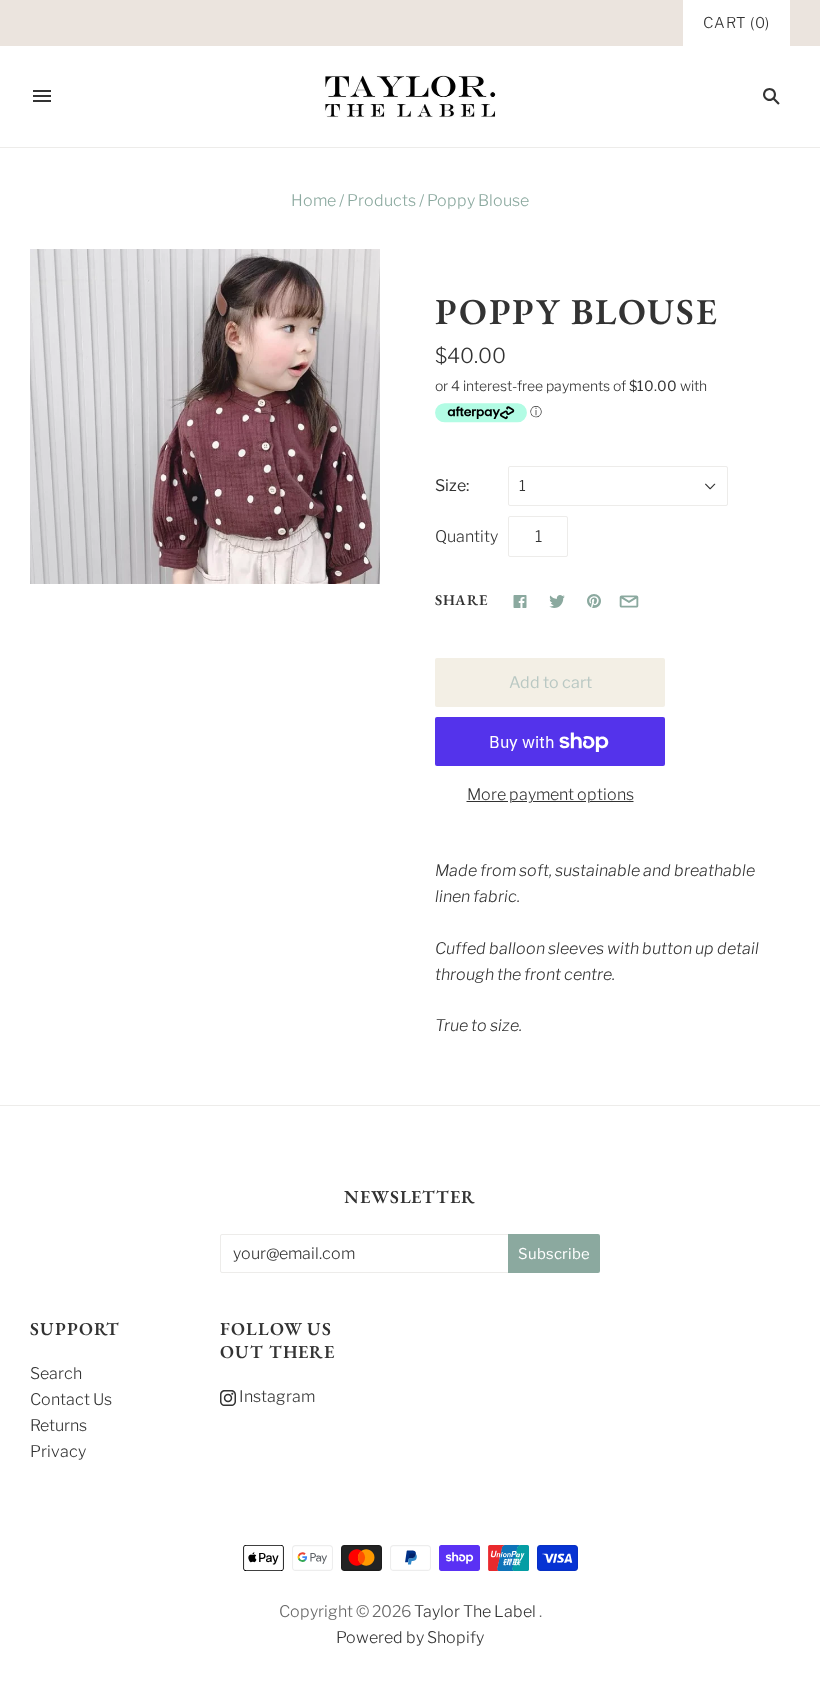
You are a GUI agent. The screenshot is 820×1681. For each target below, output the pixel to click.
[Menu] (42, 96)
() (736, 23)
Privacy (58, 1451)
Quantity (466, 536)
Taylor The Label (475, 1611)
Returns (58, 1425)
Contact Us (71, 1399)
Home (313, 200)
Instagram (275, 1396)
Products (381, 200)
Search (56, 1373)
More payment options (550, 794)
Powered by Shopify (410, 1637)
